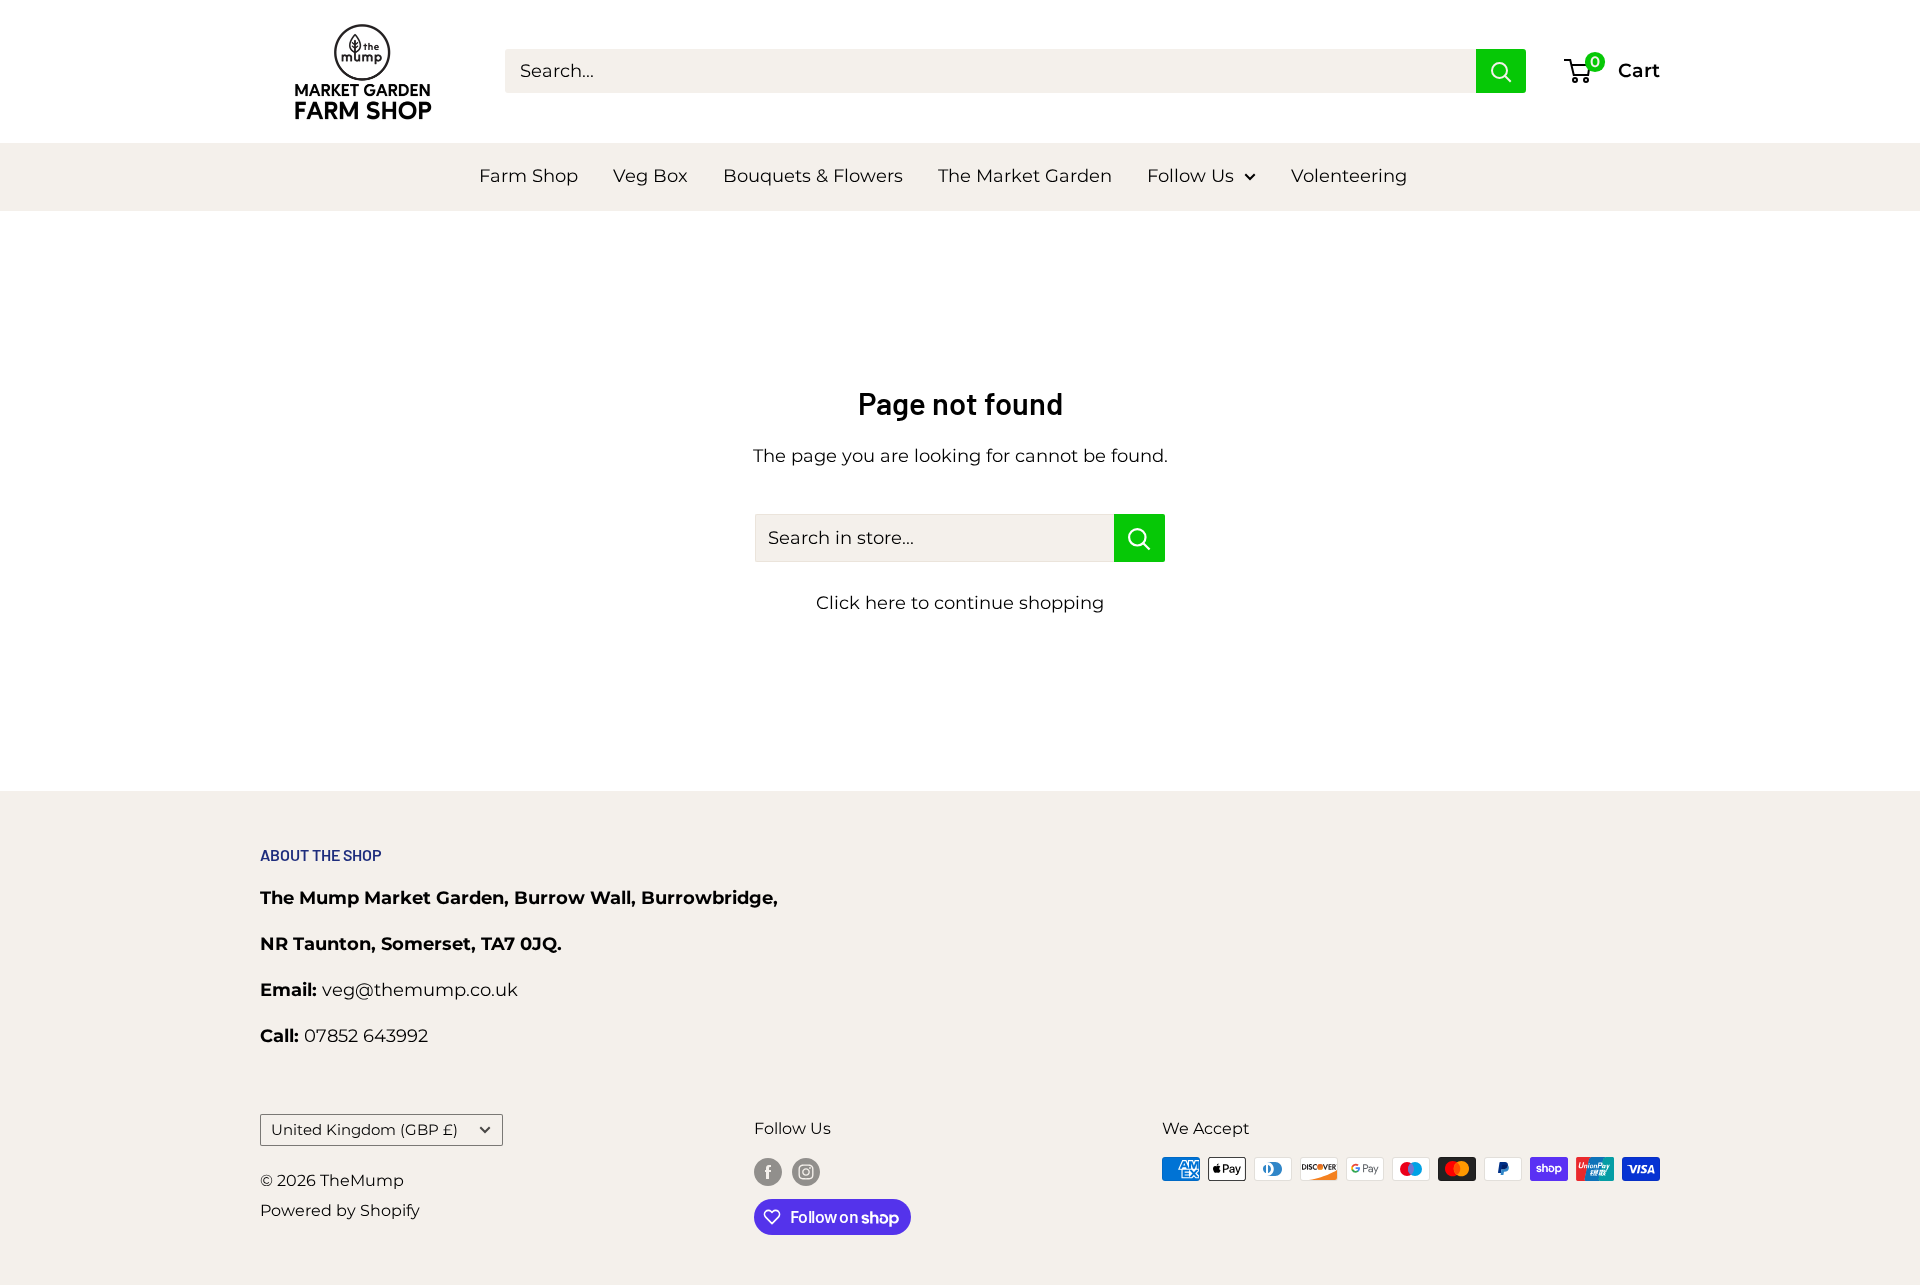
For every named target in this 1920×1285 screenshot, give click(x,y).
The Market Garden (1025, 176)
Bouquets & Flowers (813, 176)
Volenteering (1349, 176)
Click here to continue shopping (960, 603)
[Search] (1501, 71)
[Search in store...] (1139, 538)
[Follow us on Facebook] (768, 1172)
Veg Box (650, 176)
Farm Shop (528, 176)
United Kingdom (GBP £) (364, 1129)
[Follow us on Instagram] (806, 1172)
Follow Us (1190, 176)
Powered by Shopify (340, 1210)
